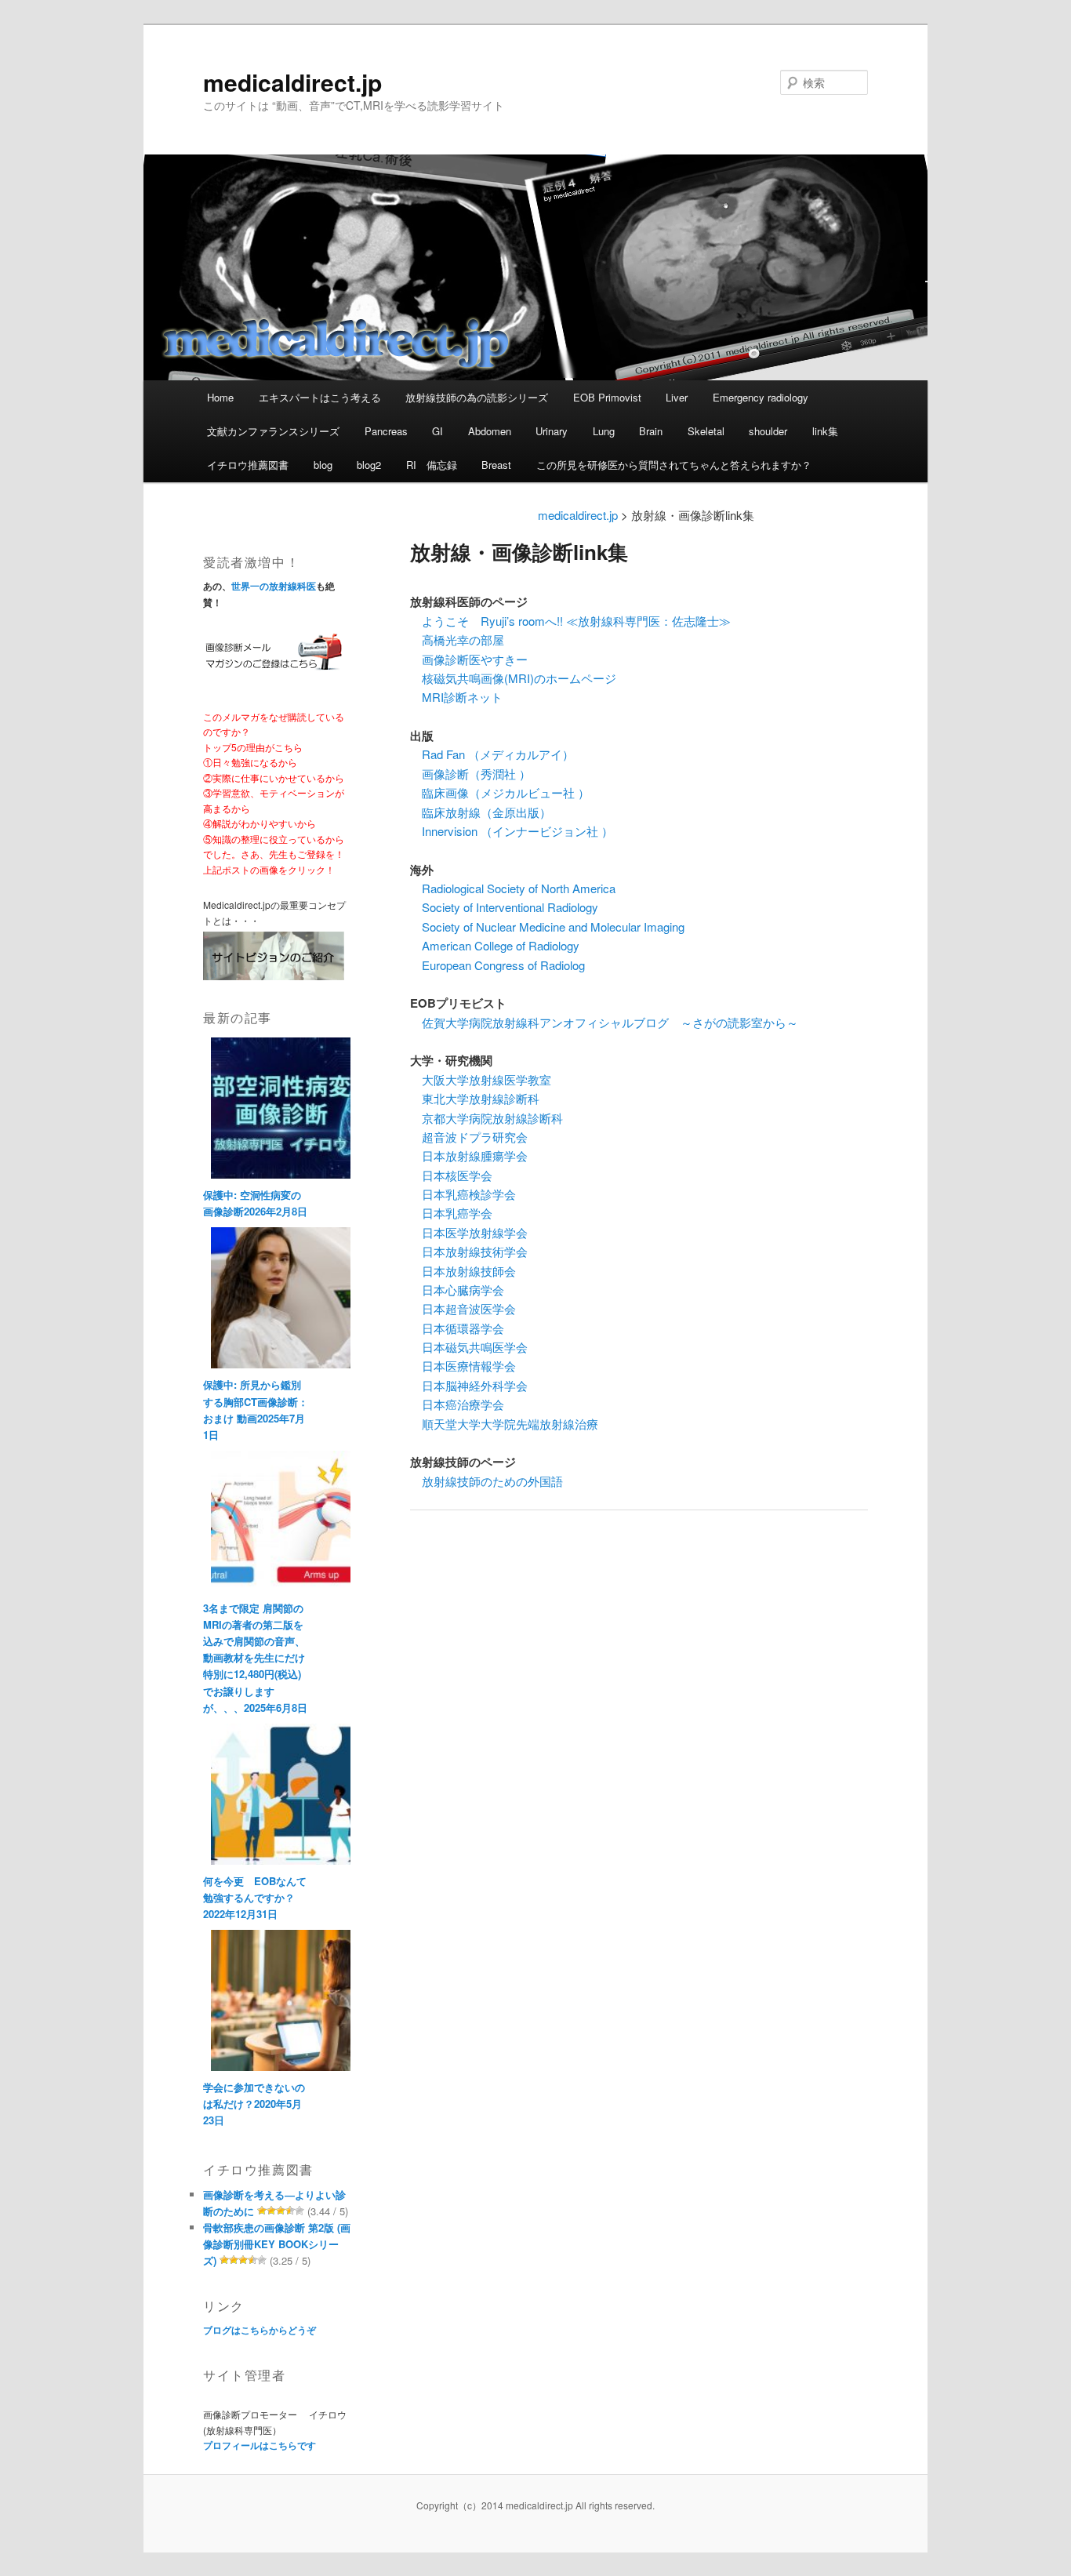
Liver (677, 397)
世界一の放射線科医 (274, 586)
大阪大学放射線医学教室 (481, 1079)
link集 (825, 431)
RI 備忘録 (432, 465)
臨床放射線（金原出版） (481, 812)
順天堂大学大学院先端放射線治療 (504, 1424)
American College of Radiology (495, 945)
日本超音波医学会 (463, 1308)
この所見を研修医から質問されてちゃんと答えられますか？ (674, 465)
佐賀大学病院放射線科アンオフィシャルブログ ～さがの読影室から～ (604, 1022)
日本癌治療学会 (457, 1404)
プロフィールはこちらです (260, 2445)
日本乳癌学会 (451, 1213)
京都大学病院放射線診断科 (486, 1118)
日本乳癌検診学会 (463, 1194)
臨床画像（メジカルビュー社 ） (500, 792)
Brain (651, 431)
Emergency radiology (761, 397)
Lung (604, 431)
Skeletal (706, 431)
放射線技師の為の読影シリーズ (477, 397)
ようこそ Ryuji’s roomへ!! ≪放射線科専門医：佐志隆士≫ (570, 621)
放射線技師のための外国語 (486, 1481)
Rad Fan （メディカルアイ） (492, 754)
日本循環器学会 (457, 1328)
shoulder (768, 431)
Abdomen (490, 431)
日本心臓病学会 (457, 1290)
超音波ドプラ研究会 (469, 1137)
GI (437, 431)
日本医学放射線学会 (469, 1232)
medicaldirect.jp (292, 82)
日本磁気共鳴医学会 (469, 1347)
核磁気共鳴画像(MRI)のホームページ (513, 678)
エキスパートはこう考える (320, 397)
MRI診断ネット (456, 697)
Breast (496, 465)
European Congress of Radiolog (497, 965)
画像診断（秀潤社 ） (470, 774)
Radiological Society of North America (513, 888)
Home (220, 397)
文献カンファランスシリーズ (273, 431)
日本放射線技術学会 (469, 1251)
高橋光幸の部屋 (457, 639)
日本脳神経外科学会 (469, 1385)
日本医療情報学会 (463, 1366)
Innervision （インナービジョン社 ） (512, 831)
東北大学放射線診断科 (475, 1098)
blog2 (369, 465)
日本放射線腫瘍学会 (469, 1155)
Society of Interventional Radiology (504, 907)
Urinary (552, 431)
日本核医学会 (451, 1175)
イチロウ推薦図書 (248, 465)
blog (323, 465)
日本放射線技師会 (463, 1271)
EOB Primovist (607, 397)
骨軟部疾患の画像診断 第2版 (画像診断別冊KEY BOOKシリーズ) (277, 2244)
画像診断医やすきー (469, 659)
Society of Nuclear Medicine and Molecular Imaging (547, 926)
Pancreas (386, 431)
